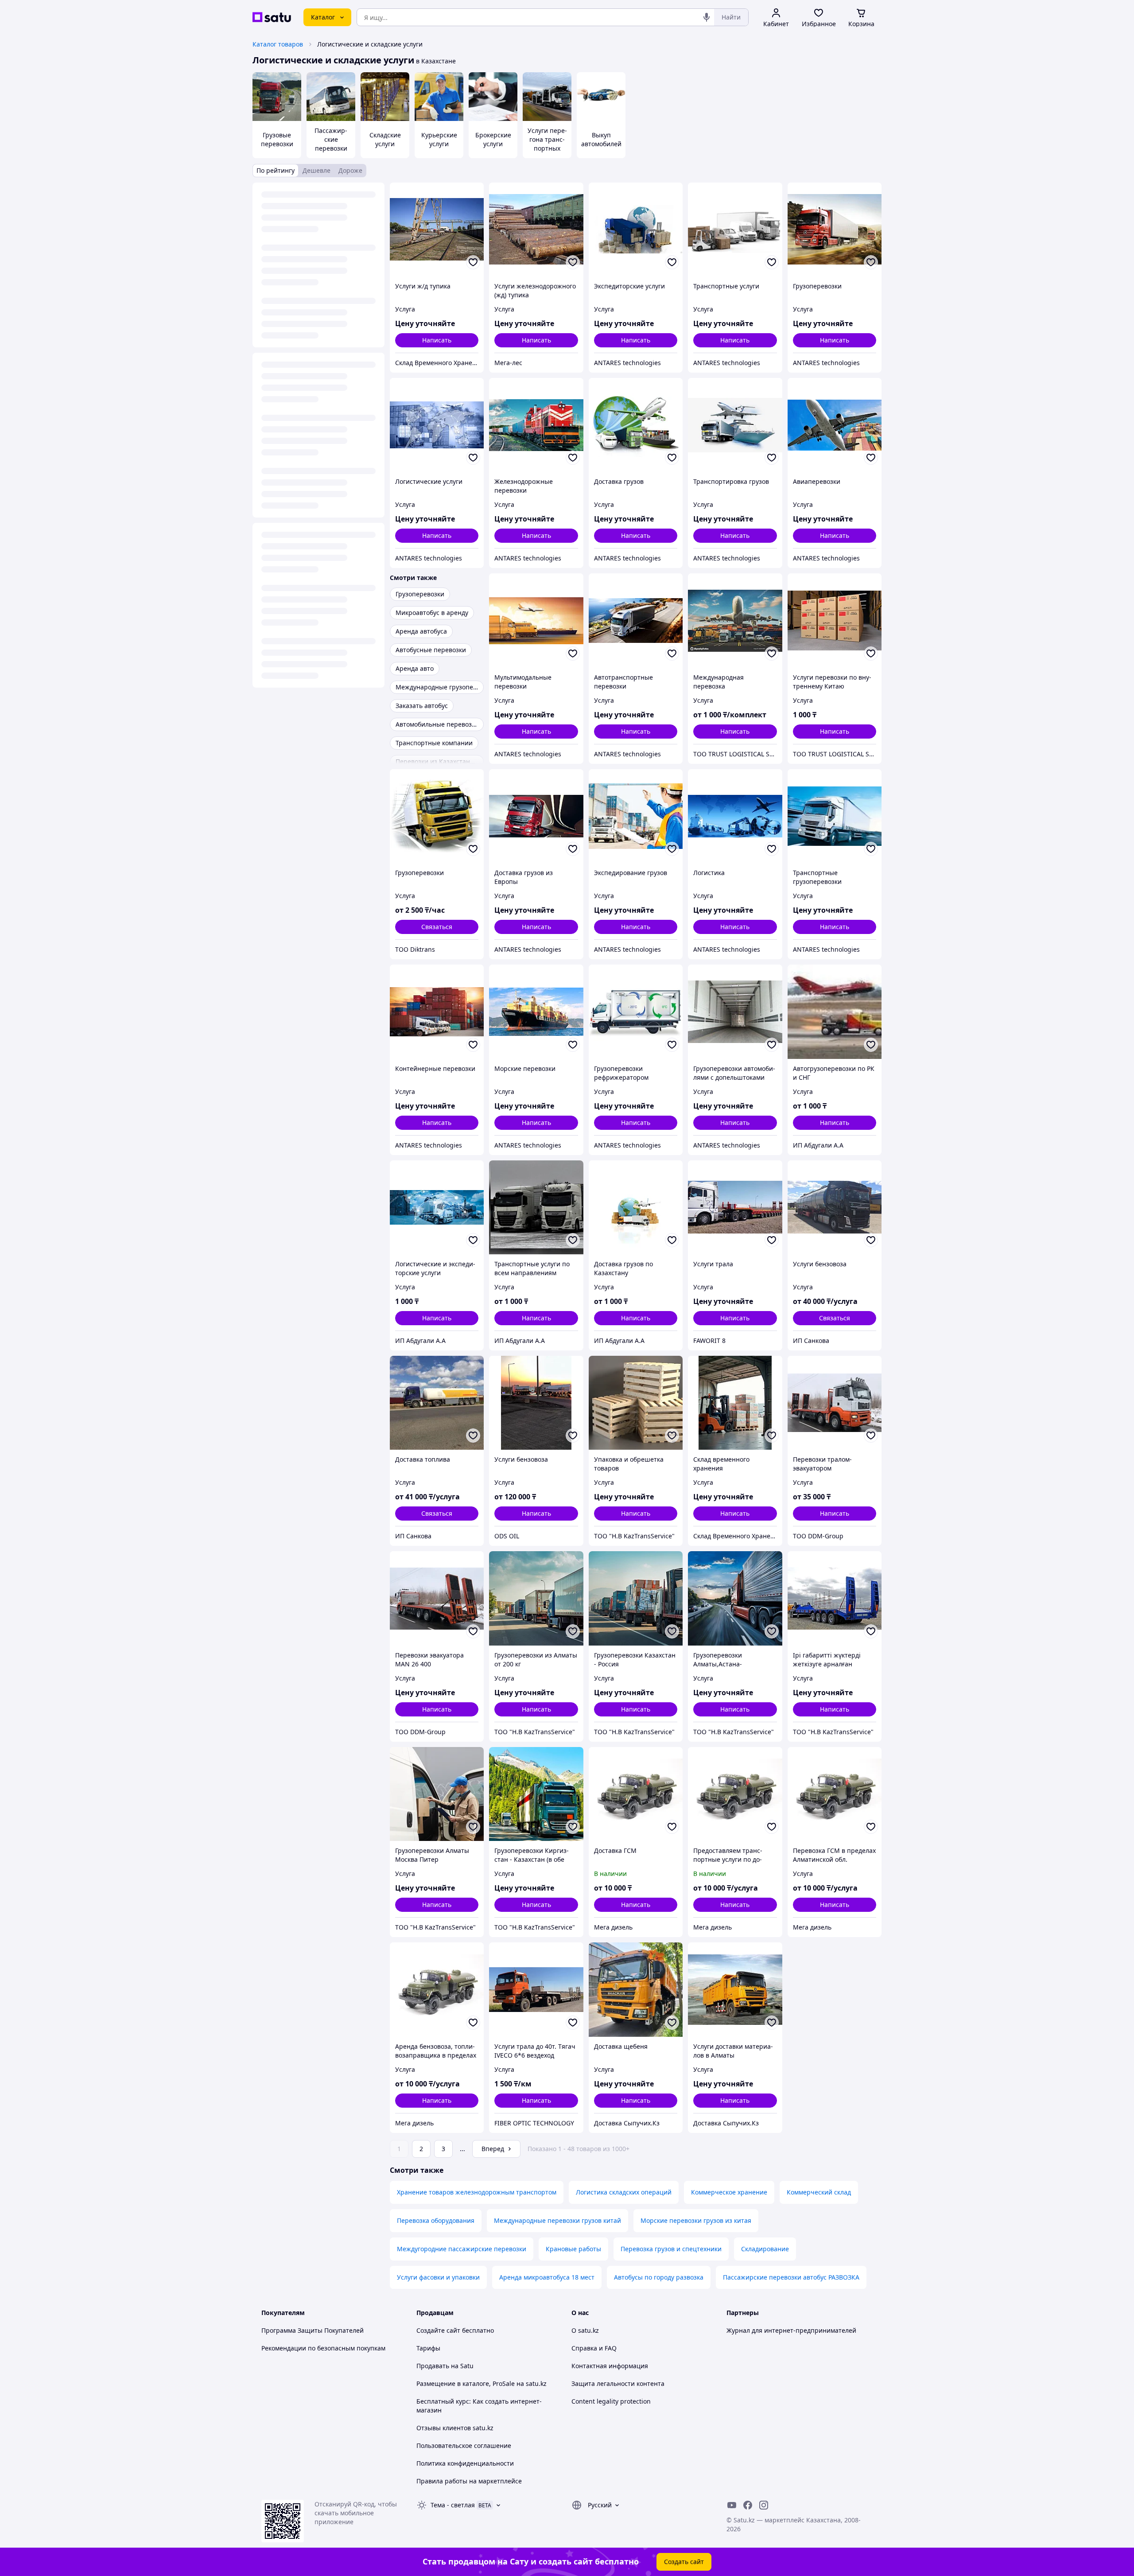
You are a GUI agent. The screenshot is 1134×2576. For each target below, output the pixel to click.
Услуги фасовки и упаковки (438, 2277)
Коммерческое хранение (729, 2192)
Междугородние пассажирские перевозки (462, 2249)
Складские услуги (385, 139)
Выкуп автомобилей (601, 139)
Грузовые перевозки (277, 139)
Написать (437, 340)
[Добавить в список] (473, 262)
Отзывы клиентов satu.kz (455, 2428)
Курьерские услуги (439, 139)
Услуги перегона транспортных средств (547, 144)
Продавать (433, 2366)
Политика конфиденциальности (465, 2463)
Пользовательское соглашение (464, 2446)
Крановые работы (573, 2249)
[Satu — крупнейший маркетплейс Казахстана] (272, 17)
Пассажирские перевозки (331, 139)
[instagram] (764, 2505)
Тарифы (428, 2348)
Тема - (453, 2505)
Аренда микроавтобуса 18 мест (547, 2277)
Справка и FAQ (594, 2348)
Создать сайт (684, 2562)
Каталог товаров (278, 44)
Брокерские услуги (493, 139)
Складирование (765, 2249)
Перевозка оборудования (436, 2220)
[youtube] (732, 2505)
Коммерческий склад (819, 2192)
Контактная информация (610, 2366)
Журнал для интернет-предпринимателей (791, 2330)
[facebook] (748, 2505)
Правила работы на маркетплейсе (469, 2481)
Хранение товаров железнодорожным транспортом (477, 2192)
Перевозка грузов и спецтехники (671, 2249)
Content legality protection (611, 2401)
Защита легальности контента (618, 2383)
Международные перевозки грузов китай (557, 2220)
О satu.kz (585, 2330)
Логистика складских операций (624, 2192)
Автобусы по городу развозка (659, 2277)
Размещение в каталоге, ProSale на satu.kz (482, 2383)
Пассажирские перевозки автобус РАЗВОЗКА (791, 2277)
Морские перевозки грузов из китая (696, 2220)
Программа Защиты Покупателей (313, 2330)
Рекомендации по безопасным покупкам (323, 2348)
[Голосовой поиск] (707, 17)
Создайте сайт (438, 2330)
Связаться (437, 927)
